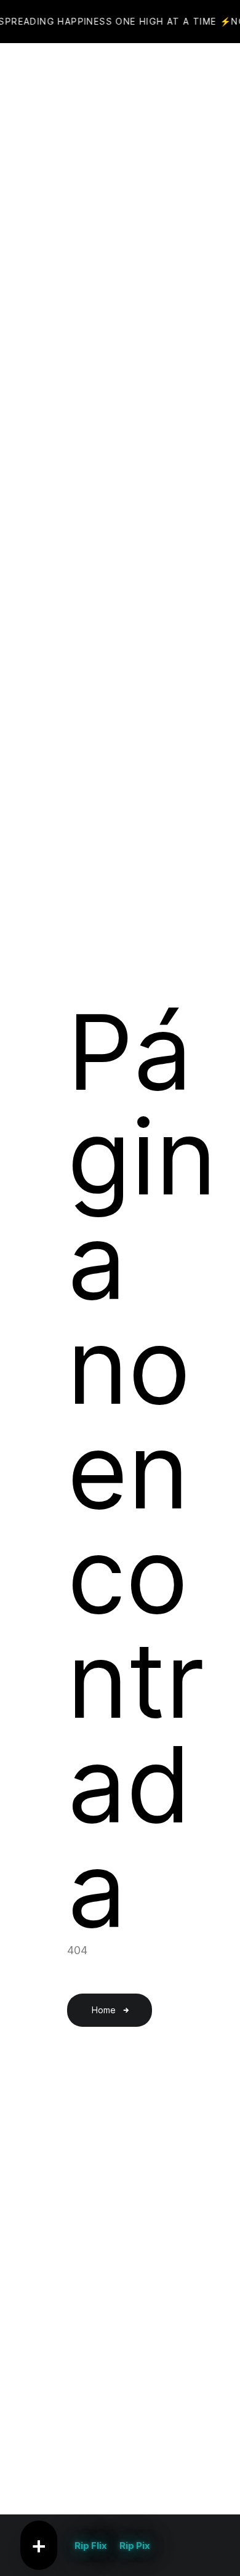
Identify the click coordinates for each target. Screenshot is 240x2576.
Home (104, 2010)
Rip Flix (91, 2546)
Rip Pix (135, 2546)
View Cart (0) (146, 74)
